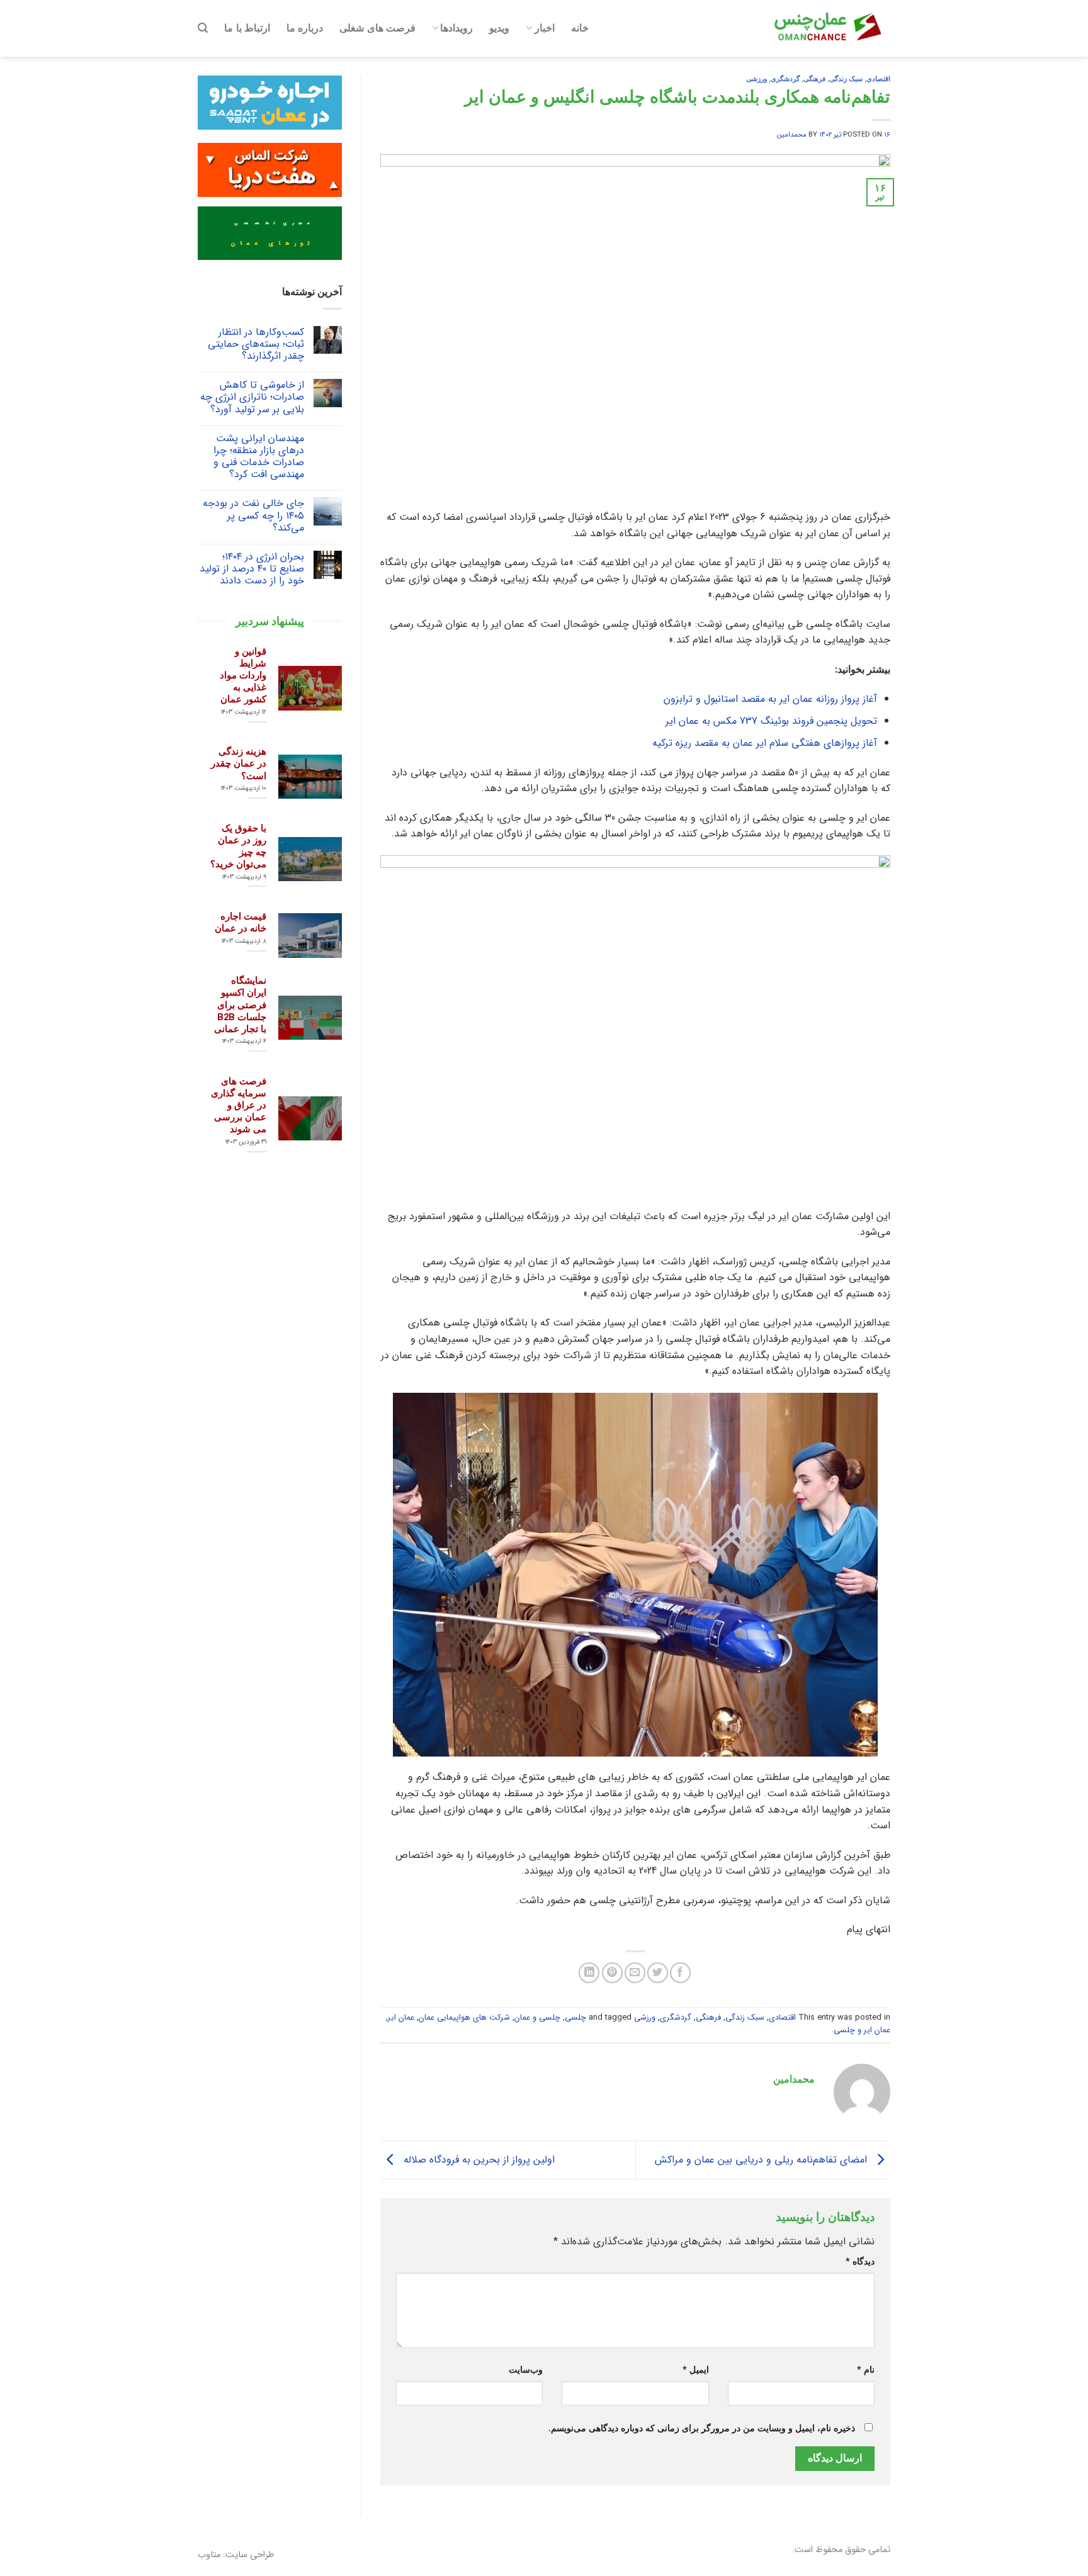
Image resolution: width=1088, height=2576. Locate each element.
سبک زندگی (846, 79)
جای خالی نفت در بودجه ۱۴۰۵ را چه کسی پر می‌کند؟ (253, 515)
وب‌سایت (526, 2370)
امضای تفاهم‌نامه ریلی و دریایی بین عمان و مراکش (762, 2159)
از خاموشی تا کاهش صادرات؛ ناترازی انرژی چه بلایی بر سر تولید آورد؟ (252, 397)
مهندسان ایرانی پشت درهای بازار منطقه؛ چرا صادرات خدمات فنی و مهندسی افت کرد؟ (259, 457)
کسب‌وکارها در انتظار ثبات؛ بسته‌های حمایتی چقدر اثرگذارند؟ (256, 344)
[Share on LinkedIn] (589, 1973)
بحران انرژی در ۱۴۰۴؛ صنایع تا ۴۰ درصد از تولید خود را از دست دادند (252, 569)
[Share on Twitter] (658, 1973)
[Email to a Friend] (635, 1973)
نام (866, 2370)
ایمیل (695, 2370)
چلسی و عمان (537, 2018)
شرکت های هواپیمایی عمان (464, 2018)
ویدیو (499, 28)
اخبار (545, 28)
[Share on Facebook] (680, 1973)
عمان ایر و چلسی (862, 2030)
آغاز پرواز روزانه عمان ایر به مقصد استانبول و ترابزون (770, 699)
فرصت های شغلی (377, 28)
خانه (580, 28)
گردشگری (785, 79)
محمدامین (792, 135)
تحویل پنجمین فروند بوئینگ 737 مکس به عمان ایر (771, 721)
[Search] (203, 28)
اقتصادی (878, 79)
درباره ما (305, 28)
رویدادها (456, 28)
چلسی (575, 2018)
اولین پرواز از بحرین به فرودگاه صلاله (478, 2159)
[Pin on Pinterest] (612, 1973)
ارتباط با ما (247, 28)
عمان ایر (401, 2018)
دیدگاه (860, 2262)
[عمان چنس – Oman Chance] (827, 28)
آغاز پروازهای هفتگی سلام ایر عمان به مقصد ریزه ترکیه (765, 743)
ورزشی (756, 79)
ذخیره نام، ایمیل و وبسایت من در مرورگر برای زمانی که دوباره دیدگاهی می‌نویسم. (702, 2428)
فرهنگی (814, 79)
